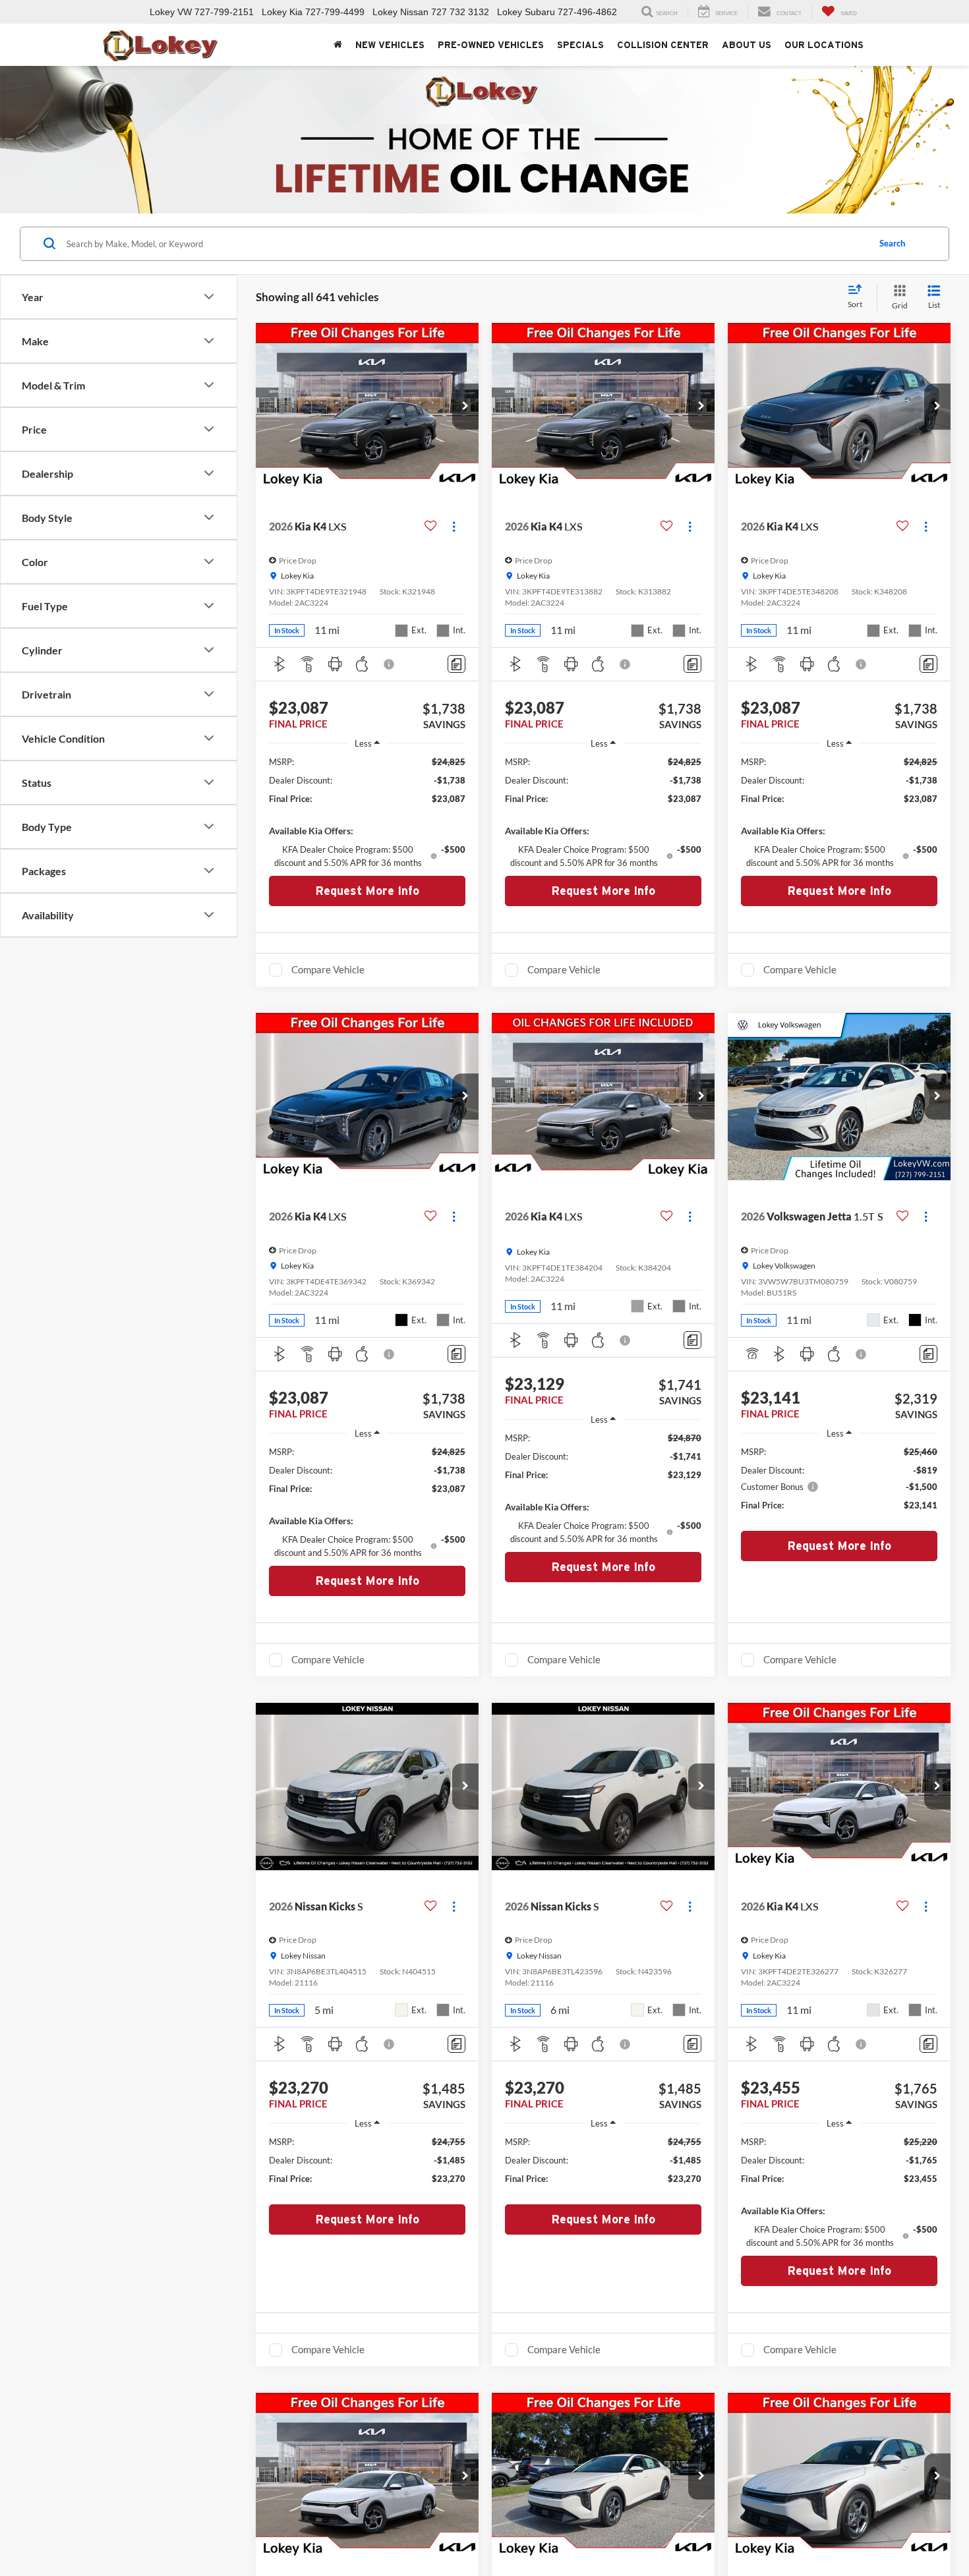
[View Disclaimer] (390, 664)
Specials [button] (580, 45)
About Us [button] (747, 45)
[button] (465, 407)
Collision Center (663, 45)
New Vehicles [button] (390, 45)
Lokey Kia (282, 12)
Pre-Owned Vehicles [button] (491, 45)
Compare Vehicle (328, 969)
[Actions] (454, 527)
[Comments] (456, 664)
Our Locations (824, 45)
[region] (367, 812)
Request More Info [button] (367, 891)
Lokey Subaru (526, 12)
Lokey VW (171, 12)
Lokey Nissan (400, 12)
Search (892, 243)
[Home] (338, 45)
